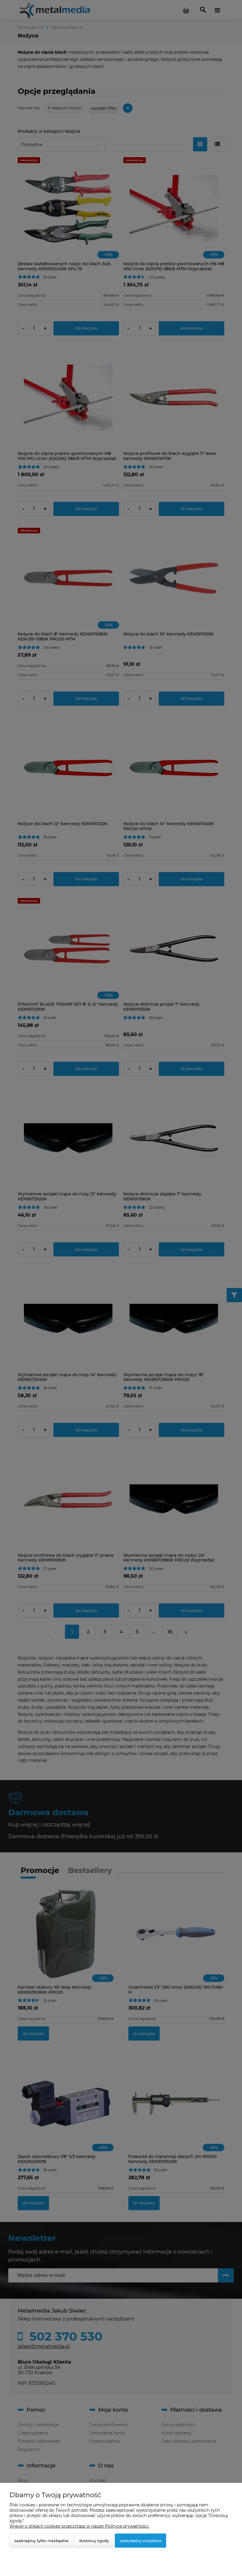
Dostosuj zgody (94, 2541)
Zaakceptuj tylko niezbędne (41, 2541)
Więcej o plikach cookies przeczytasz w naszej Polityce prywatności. (79, 2526)
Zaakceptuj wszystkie (140, 2541)
